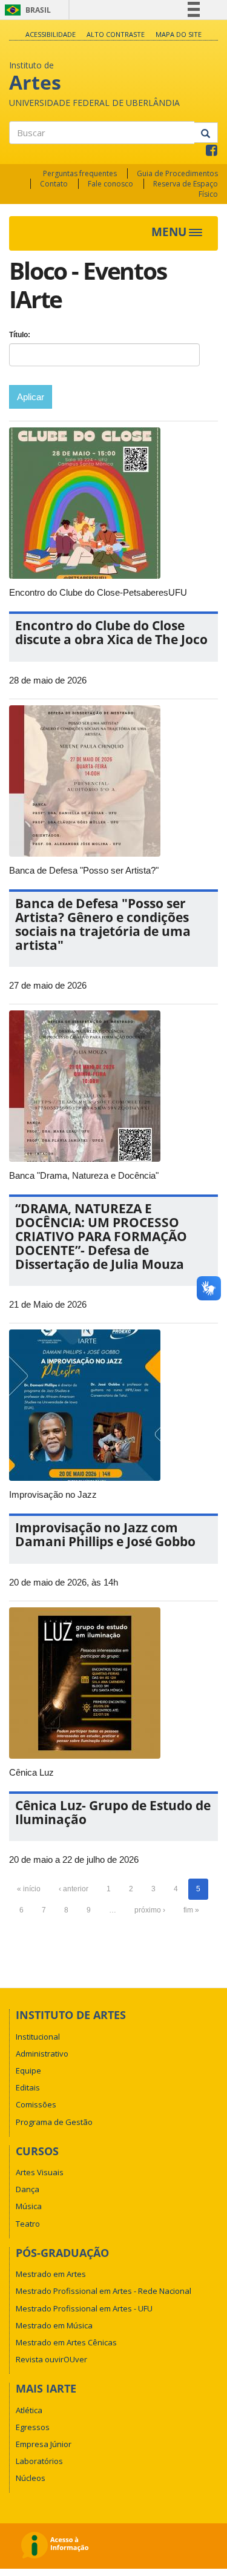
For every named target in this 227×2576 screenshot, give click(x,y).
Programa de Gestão (54, 2122)
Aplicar (31, 397)
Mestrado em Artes (51, 2274)
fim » (191, 1910)
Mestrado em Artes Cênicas (66, 2342)
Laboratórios (39, 2461)
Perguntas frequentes (80, 173)
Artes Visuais (40, 2172)
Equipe (28, 2070)
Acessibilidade (51, 34)
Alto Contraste (116, 34)
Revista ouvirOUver (51, 2359)
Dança (28, 2189)
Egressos (33, 2427)
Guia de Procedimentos (177, 173)
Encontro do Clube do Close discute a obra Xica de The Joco (111, 632)
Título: (20, 335)
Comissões (36, 2104)
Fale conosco (110, 184)
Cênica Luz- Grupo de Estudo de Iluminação (113, 1812)
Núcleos (31, 2478)
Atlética (29, 2410)
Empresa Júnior (44, 2444)
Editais (28, 2087)
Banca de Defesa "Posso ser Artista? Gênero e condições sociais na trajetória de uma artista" (103, 924)
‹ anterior (74, 1889)
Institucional (38, 2037)
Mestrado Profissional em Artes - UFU (84, 2308)
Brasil (26, 10)
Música (29, 2206)
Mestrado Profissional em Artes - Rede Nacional (104, 2291)
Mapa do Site (179, 34)
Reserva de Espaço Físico (186, 189)
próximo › (150, 1910)
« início (29, 1889)
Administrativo (42, 2054)
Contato (54, 184)
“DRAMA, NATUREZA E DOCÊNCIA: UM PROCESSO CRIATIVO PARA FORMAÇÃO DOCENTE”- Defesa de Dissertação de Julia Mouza (101, 1236)
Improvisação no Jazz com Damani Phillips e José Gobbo (105, 1534)
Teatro (28, 2224)
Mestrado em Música (54, 2325)
